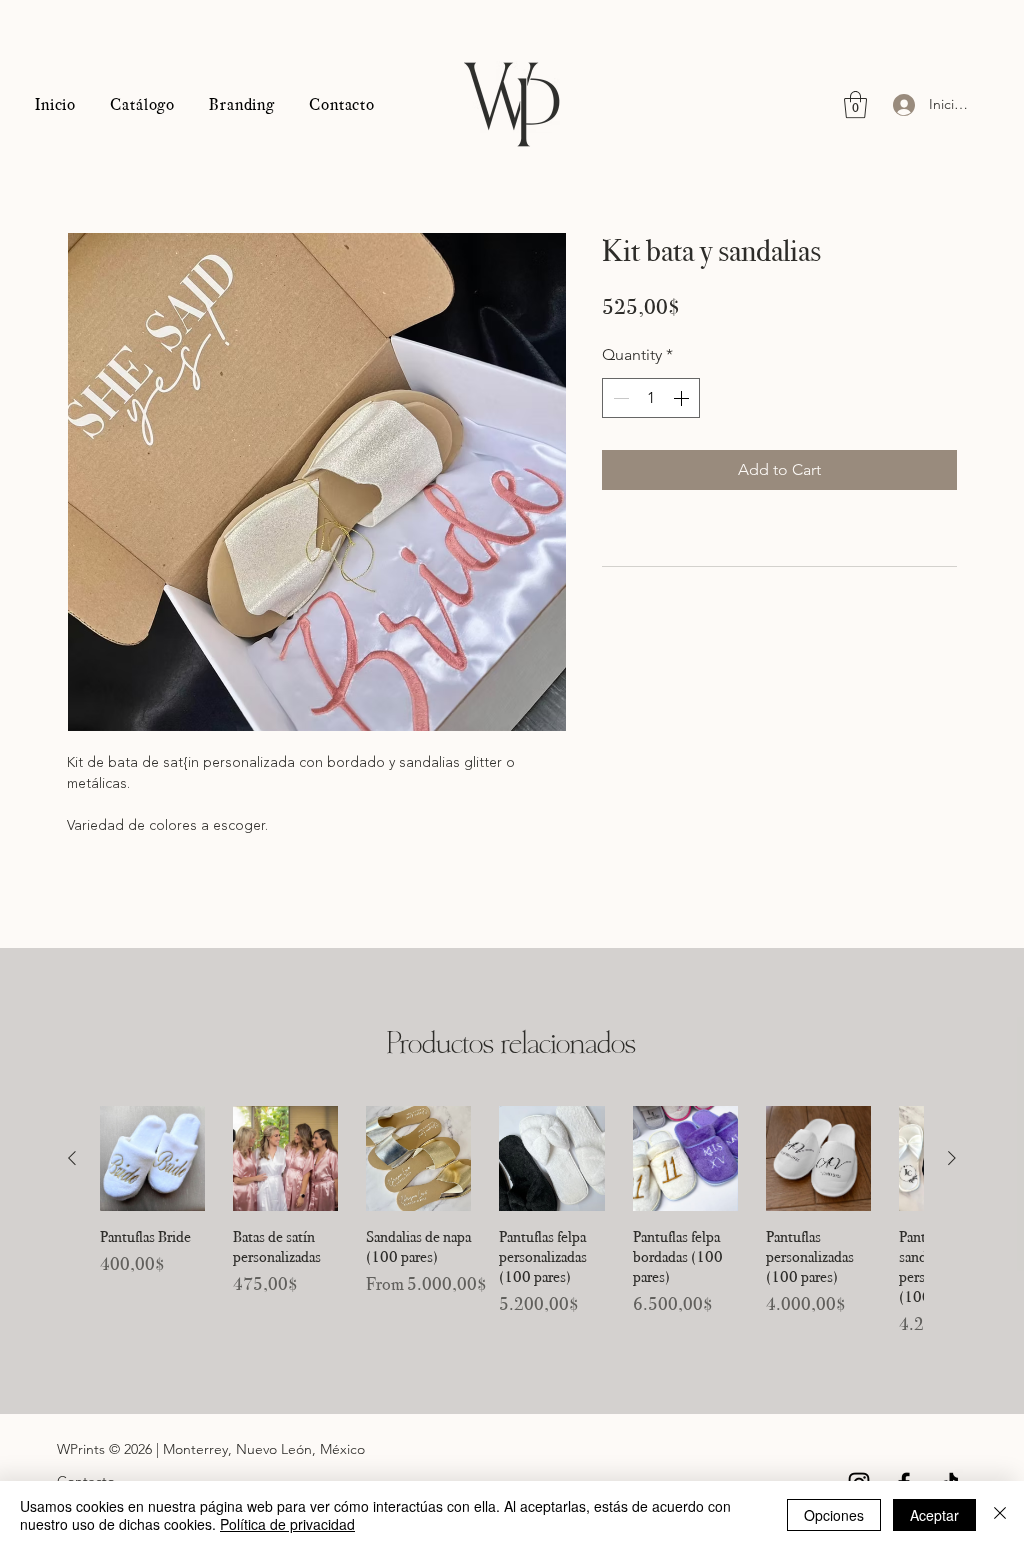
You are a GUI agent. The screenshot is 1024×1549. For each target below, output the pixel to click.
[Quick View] (152, 1158)
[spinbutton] (651, 398)
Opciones (834, 1515)
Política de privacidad (287, 1524)
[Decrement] (619, 398)
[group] (512, 1222)
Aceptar (934, 1515)
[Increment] (683, 398)
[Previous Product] (72, 1158)
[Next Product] (952, 1158)
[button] (855, 104)
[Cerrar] (1000, 1515)
